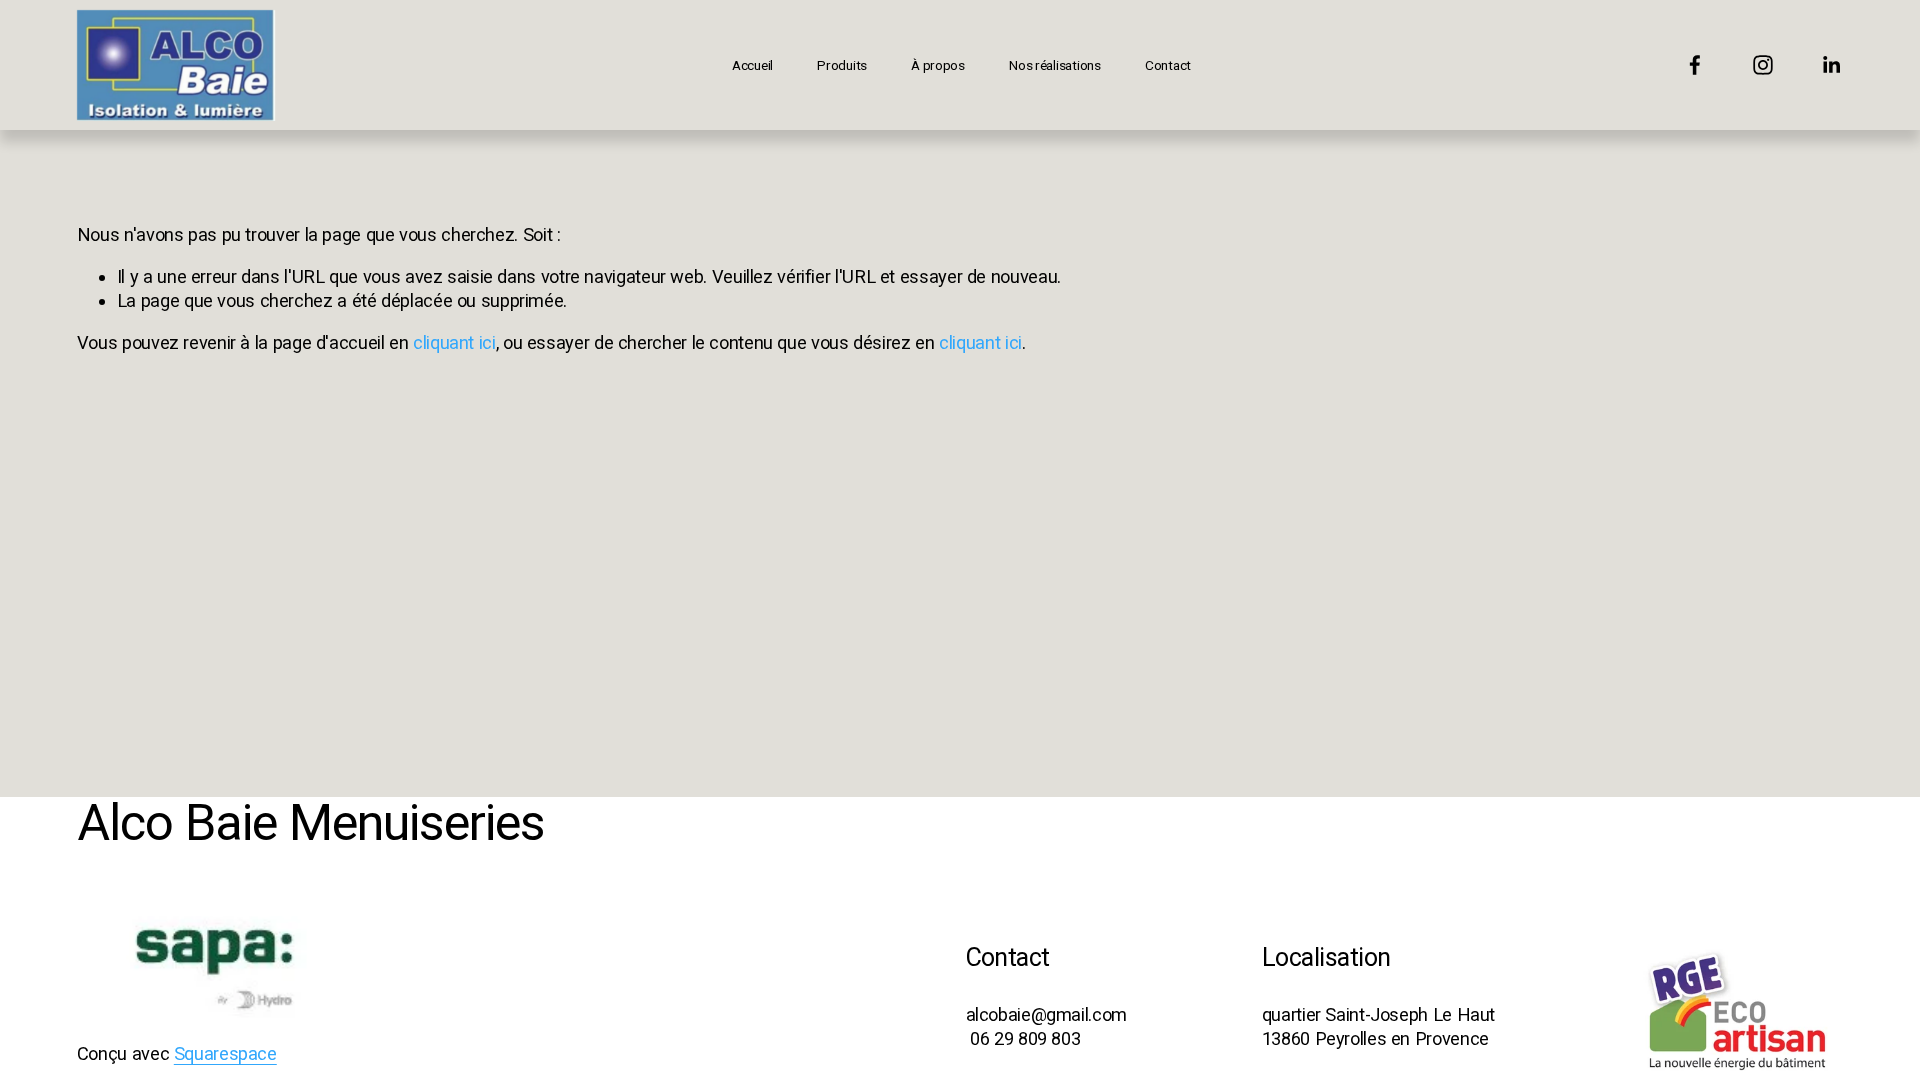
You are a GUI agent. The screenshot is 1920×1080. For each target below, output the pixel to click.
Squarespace (225, 1053)
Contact (1168, 65)
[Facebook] (1695, 65)
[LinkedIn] (1831, 65)
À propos (938, 65)
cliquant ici (454, 342)
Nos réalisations (1055, 65)
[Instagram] (1763, 65)
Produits (842, 65)
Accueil (752, 65)
